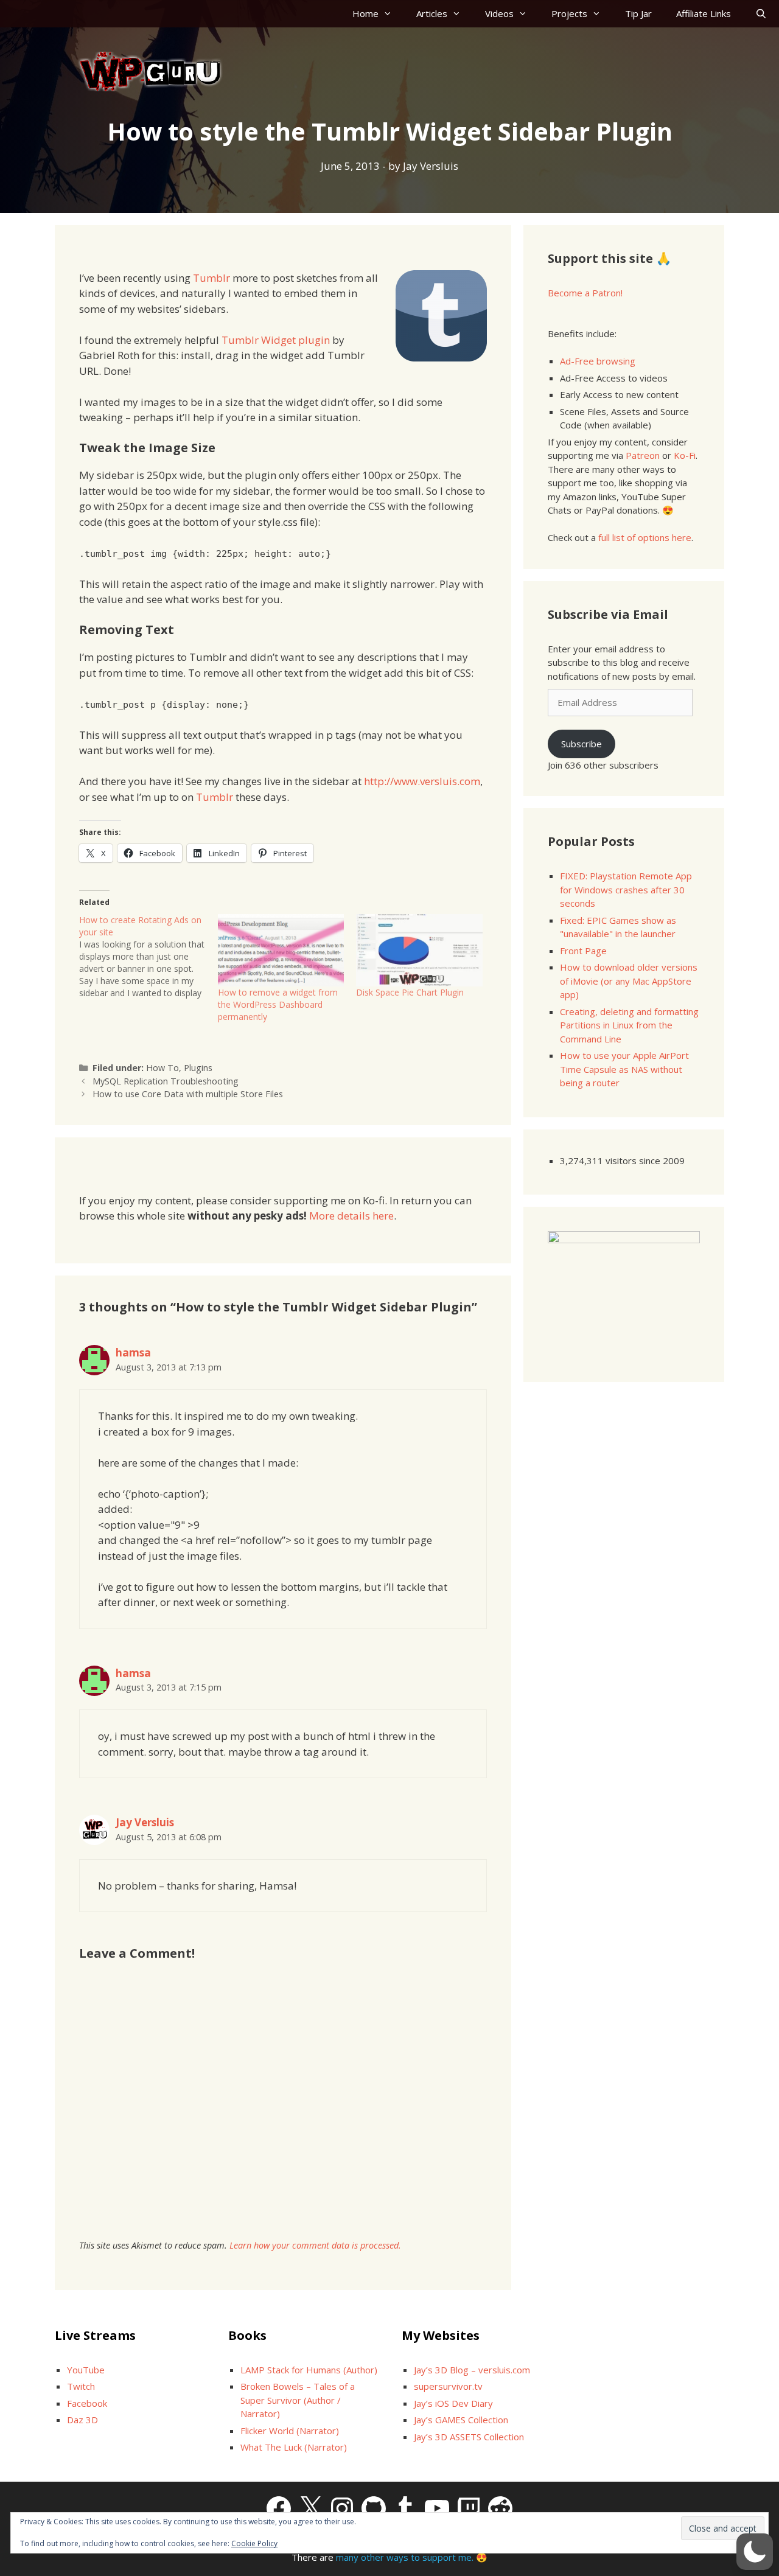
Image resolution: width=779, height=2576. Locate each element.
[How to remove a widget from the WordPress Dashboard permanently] (281, 950)
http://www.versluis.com (422, 781)
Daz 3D (82, 2420)
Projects (569, 13)
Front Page (583, 951)
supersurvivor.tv (448, 2386)
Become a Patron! (585, 293)
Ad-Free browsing (598, 361)
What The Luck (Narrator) (294, 2447)
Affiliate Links (704, 13)
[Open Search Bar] (761, 14)
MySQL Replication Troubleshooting (166, 1081)
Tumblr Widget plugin (276, 340)
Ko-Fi (685, 455)
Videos (499, 13)
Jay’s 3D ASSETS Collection (469, 2437)
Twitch (81, 2386)
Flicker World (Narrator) (290, 2431)
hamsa (133, 1353)
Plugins (198, 1068)
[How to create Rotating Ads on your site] (148, 957)
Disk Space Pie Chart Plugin (410, 992)
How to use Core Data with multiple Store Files (188, 1094)
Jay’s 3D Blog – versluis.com (472, 2370)
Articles (432, 13)
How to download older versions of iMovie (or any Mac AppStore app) (629, 981)
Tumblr (211, 278)
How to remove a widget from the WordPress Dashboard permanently (278, 1004)
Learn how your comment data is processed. (315, 2245)
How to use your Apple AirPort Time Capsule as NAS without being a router (624, 1069)
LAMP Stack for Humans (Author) (309, 2370)
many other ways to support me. (405, 2557)
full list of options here (645, 537)
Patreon (643, 455)
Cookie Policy (254, 2543)
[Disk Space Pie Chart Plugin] (419, 950)
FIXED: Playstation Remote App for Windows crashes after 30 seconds (626, 889)
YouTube (86, 2370)
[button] (755, 2552)
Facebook (87, 2403)
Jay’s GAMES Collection (461, 2420)
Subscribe (582, 744)
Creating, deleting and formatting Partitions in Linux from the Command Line (629, 1025)
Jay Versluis (145, 1822)
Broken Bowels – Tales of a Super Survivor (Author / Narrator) (298, 2400)
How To (162, 1068)
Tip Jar (638, 13)
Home (365, 13)
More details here (351, 1216)
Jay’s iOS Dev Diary (453, 2403)
